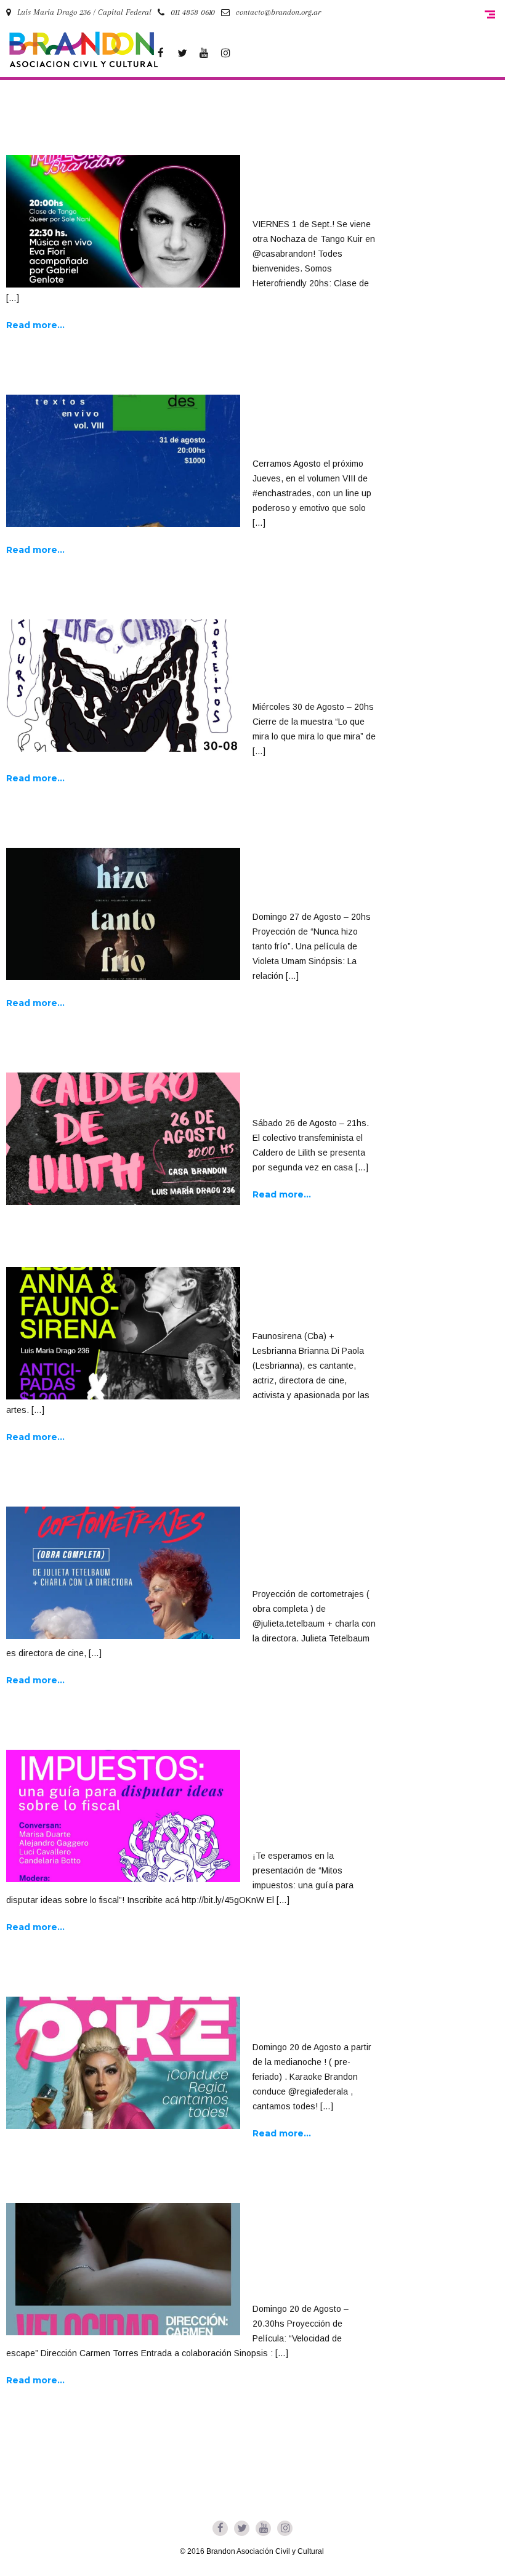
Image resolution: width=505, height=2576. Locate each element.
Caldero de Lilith (306, 1095)
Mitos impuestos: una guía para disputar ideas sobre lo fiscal (305, 1800)
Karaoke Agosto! (305, 2019)
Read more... (35, 325)
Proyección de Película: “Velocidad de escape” (297, 2253)
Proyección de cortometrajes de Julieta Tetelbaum (309, 1547)
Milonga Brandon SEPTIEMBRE (306, 187)
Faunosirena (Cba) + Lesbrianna (314, 1298)
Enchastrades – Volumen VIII (302, 426)
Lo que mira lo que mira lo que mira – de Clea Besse (311, 660)
